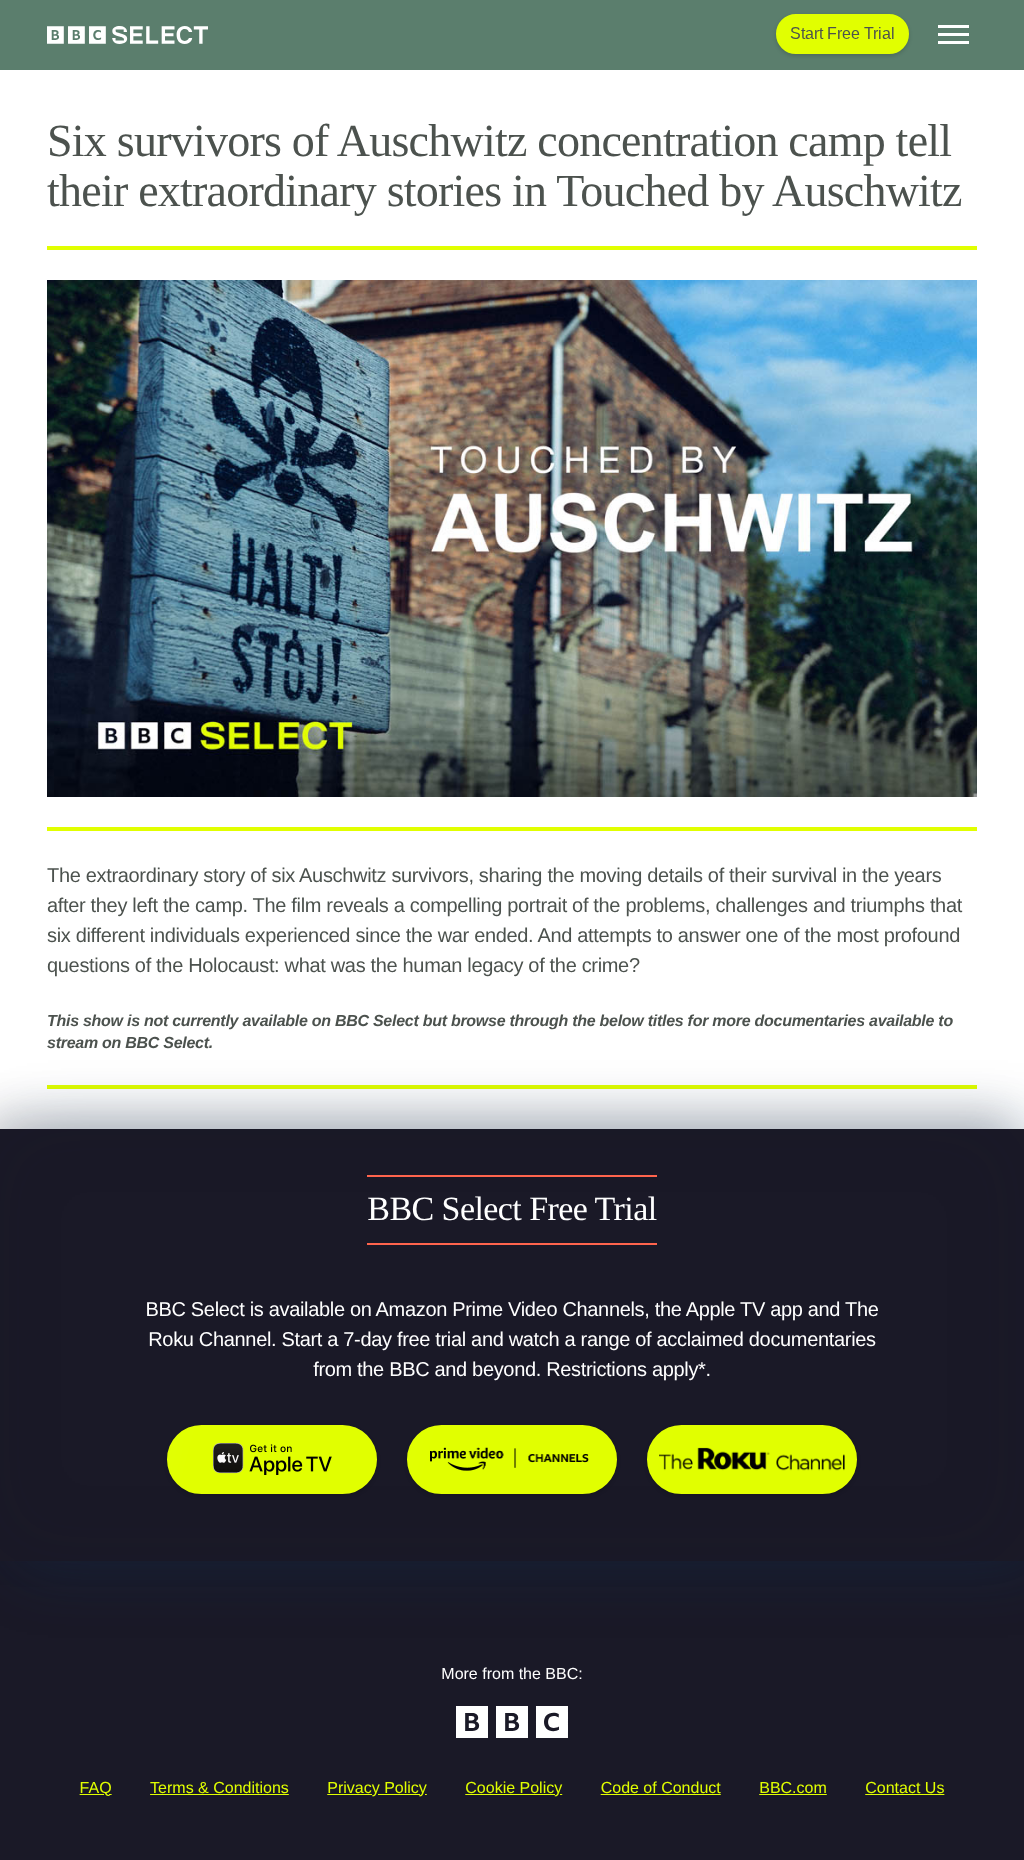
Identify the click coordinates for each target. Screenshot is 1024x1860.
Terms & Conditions (219, 1788)
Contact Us (904, 1788)
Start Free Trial (842, 33)
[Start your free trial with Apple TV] (272, 1459)
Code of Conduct (661, 1788)
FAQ (96, 1788)
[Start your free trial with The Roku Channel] (752, 1459)
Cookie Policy (513, 1788)
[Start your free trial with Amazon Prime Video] (512, 1459)
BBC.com (793, 1788)
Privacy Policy (377, 1788)
